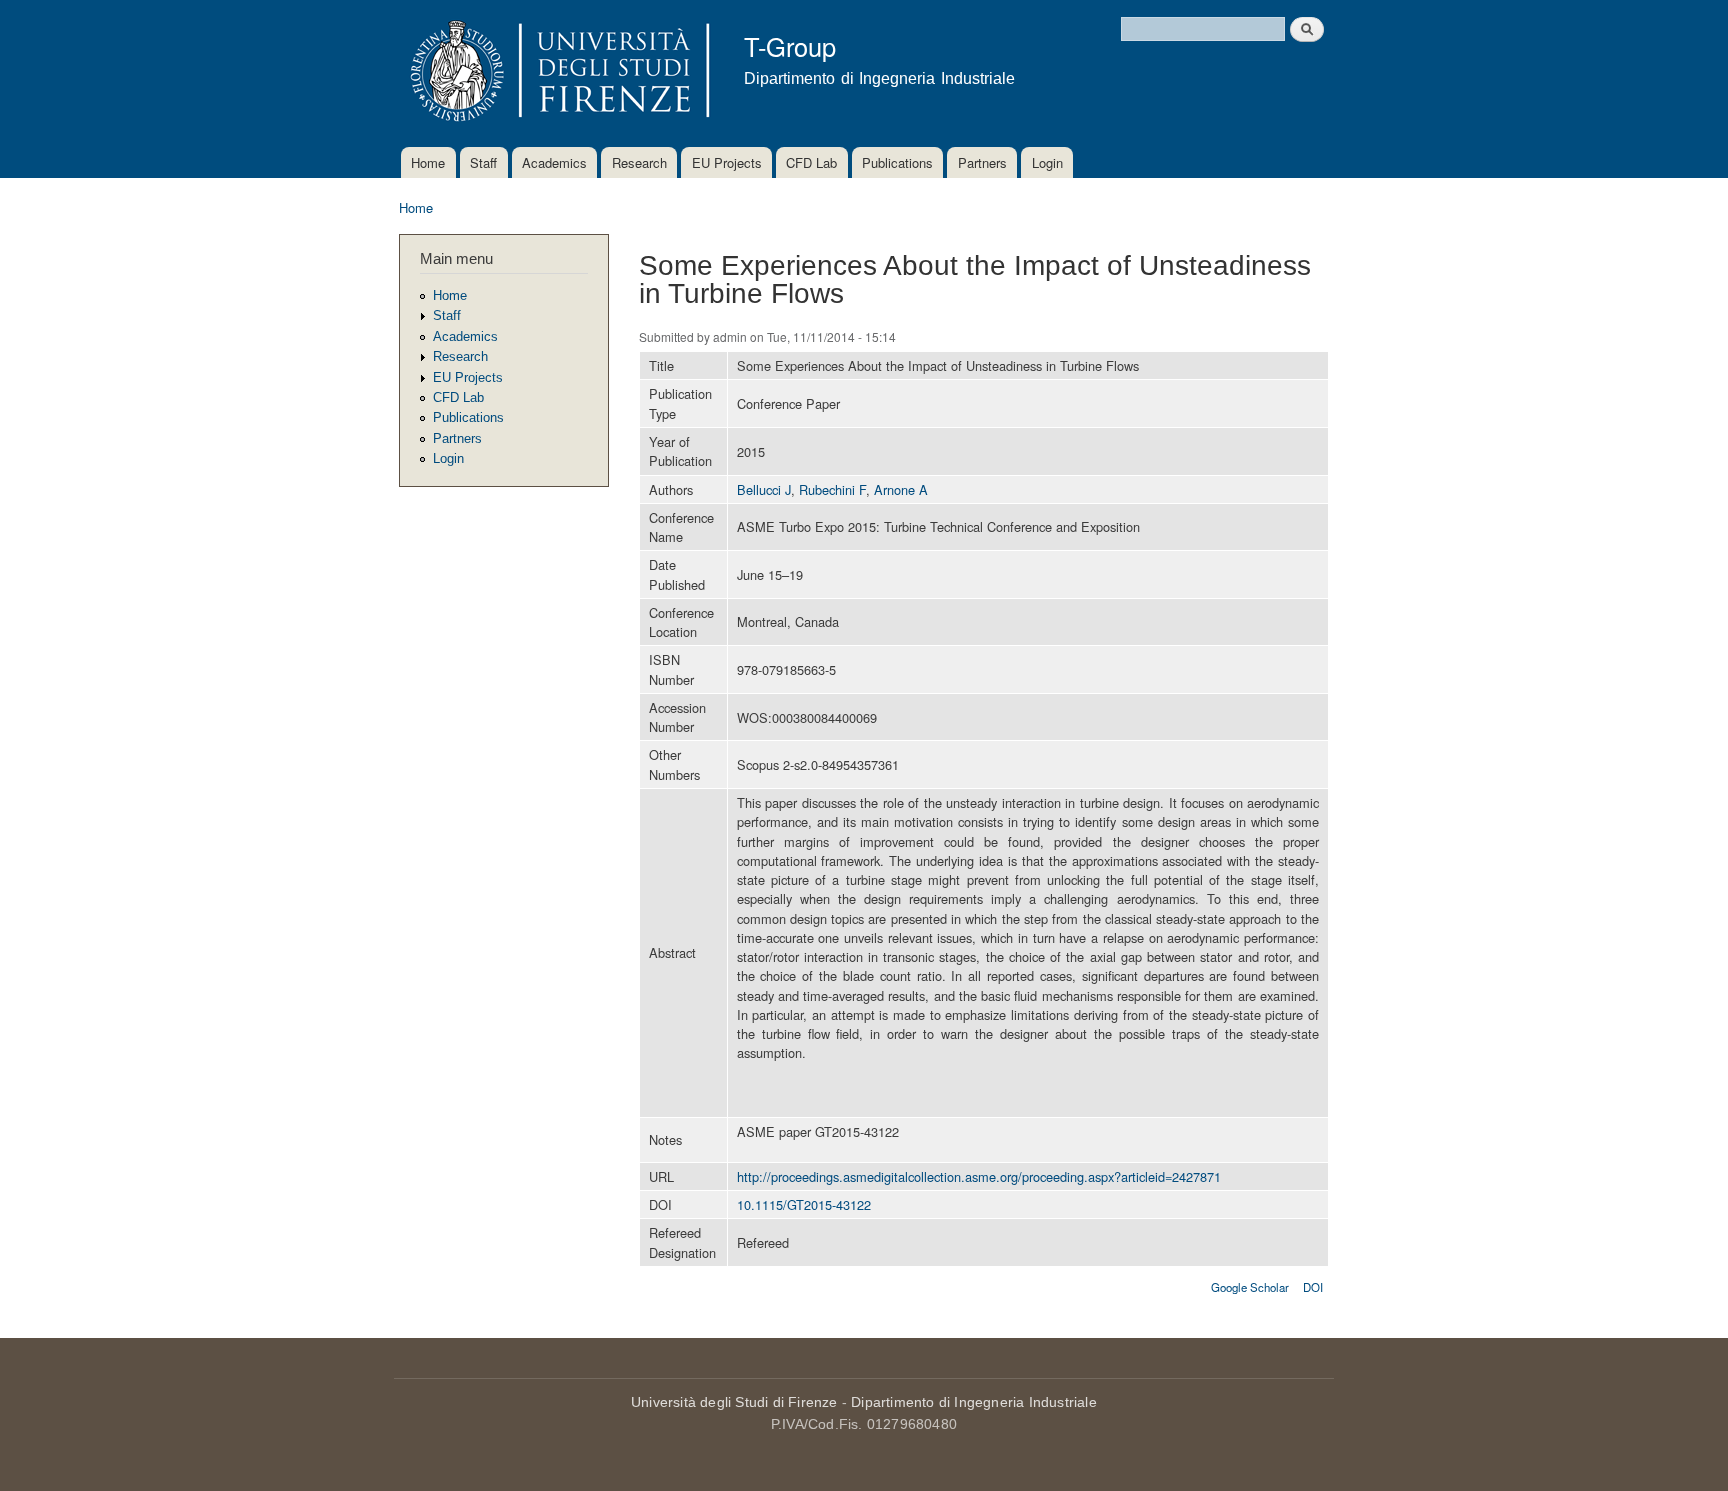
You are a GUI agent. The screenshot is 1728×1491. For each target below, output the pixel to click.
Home (428, 162)
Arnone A (901, 489)
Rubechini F (832, 489)
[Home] (556, 73)
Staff (483, 162)
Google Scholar (1250, 1287)
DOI (1313, 1287)
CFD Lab (811, 162)
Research (639, 162)
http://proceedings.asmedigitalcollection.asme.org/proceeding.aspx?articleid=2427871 (979, 1176)
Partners (982, 162)
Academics (554, 162)
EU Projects (727, 162)
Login (1047, 162)
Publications (897, 162)
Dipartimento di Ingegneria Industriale (974, 1402)
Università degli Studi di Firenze (734, 1402)
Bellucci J (764, 489)
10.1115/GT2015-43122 (804, 1204)
